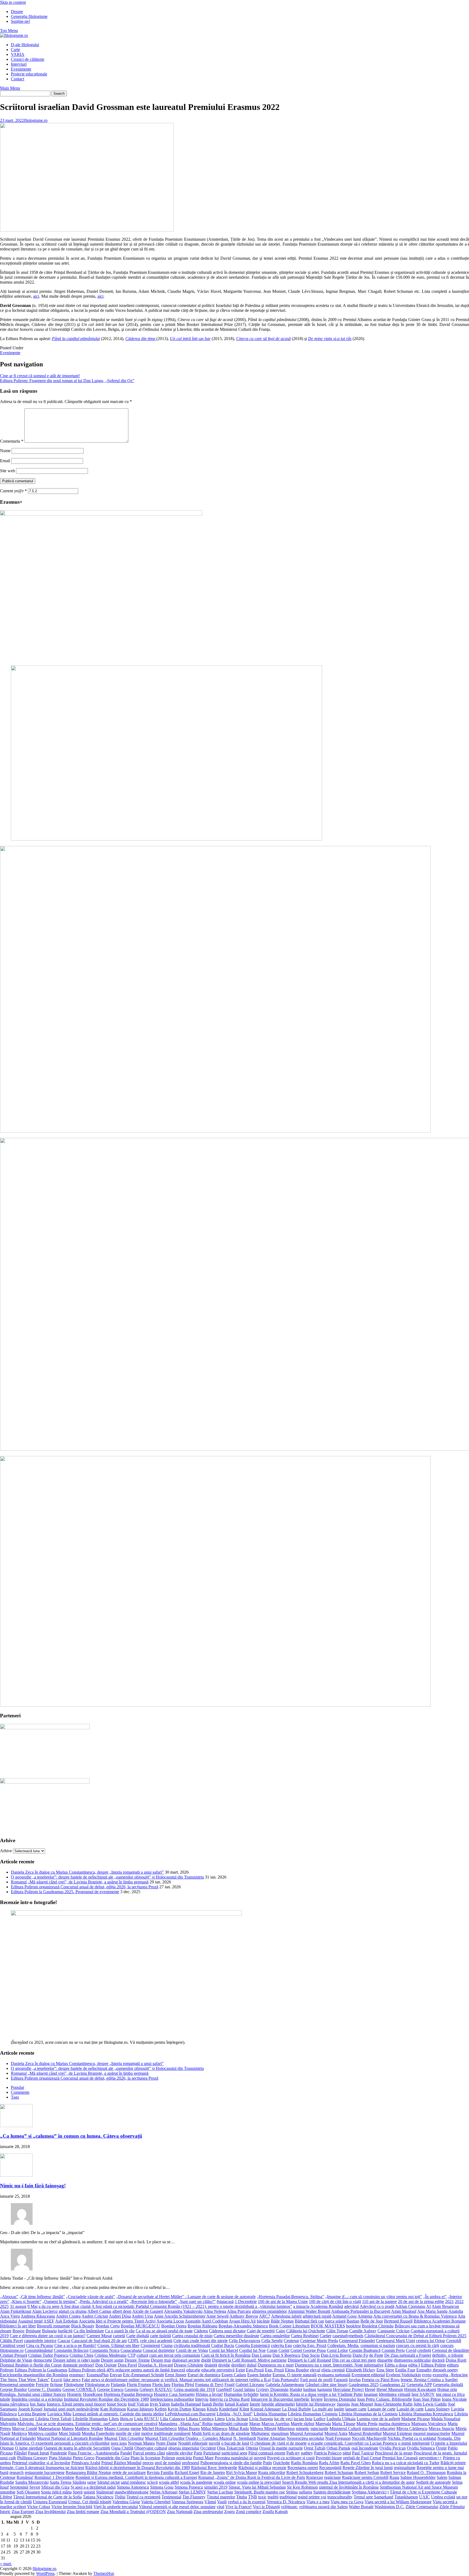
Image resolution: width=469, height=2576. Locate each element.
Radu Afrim (329, 2463)
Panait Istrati (39, 2453)
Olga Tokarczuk (231, 2448)
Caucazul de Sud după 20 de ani (99, 2341)
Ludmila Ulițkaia (341, 2419)
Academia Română (327, 2306)
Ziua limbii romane (83, 2512)
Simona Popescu (189, 2487)
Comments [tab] (20, 2092)
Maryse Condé (25, 2429)
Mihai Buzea (189, 2429)
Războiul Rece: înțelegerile (214, 2468)
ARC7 (265, 2316)
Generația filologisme (29, 16)
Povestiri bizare (329, 2458)
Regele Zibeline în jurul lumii (368, 2468)
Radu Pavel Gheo (356, 2463)
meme (136, 2429)
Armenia (365, 2316)
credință (424, 2350)
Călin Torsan (337, 2331)
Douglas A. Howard (156, 2365)
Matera (68, 2429)
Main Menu (10, 88)
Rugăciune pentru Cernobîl (365, 2477)
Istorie (255, 2404)
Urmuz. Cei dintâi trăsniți (90, 2502)
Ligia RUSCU (147, 2419)
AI (428, 2306)
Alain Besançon (445, 2306)
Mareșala (323, 2424)
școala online (225, 2482)
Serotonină (19, 2487)
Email (5, 461)
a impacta (301, 2306)
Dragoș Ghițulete (189, 2365)
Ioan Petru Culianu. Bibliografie (385, 2399)
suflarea (305, 2492)
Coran (272, 2350)
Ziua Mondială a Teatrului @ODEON (133, 2512)
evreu (427, 2375)
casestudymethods (348, 2336)
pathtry (307, 2453)
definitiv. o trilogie (448, 2355)
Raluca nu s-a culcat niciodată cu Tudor (406, 2463)
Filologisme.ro (97, 2385)
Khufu (212, 2409)
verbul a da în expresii (247, 2502)
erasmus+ (77, 2375)
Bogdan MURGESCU (140, 2326)
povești (260, 2458)
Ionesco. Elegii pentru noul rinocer (76, 2404)
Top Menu (9, 31)
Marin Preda (367, 2424)
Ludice (319, 2419)
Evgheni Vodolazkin (403, 2375)
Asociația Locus (170, 2321)
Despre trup (161, 2360)
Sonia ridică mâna (56, 2492)
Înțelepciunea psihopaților (172, 2399)
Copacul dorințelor (159, 2350)
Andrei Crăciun (95, 2316)
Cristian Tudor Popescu (48, 2355)
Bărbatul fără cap (309, 2321)
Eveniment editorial (368, 2375)
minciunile (319, 2429)
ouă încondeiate (365, 2448)
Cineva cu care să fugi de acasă (263, 339)
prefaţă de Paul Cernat (362, 2458)
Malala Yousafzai (446, 2419)
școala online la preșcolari (259, 2482)
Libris (114, 2419)
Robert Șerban (367, 2472)
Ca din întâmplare (89, 2331)
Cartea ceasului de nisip (192, 2336)
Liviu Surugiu (261, 2419)
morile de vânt (128, 2433)
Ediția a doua (396, 2365)
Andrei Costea (68, 2316)
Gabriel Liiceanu (250, 2385)
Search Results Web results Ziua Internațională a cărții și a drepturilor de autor (348, 2482)
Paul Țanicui (363, 2453)
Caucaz (64, 2341)
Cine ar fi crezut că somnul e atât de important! (40, 376)
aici (36, 296)
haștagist (325, 2389)
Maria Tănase (344, 2424)
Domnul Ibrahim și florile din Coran (31, 2365)
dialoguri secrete (186, 2360)
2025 (4, 2306)
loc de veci (283, 2419)
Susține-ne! (20, 21)
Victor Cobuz (39, 2507)
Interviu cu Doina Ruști (230, 2399)
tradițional (288, 2497)
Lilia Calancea (172, 2419)
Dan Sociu (311, 2355)
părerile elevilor (179, 2453)
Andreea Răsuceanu (38, 2316)
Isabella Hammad (186, 2404)
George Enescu (110, 2389)
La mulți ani (322, 2409)
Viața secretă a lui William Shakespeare (398, 2502)
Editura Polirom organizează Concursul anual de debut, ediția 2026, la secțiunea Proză (85, 1887)
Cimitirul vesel (12, 2345)
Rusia (394, 2477)
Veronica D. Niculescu (286, 2502)
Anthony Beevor (244, 2316)
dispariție (385, 2360)
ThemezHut (104, 2573)
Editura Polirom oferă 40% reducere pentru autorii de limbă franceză (127, 2370)
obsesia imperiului (184, 2448)
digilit (206, 2360)
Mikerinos (286, 2429)
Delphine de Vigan (16, 2360)
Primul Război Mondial (121, 2463)
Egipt (240, 2370)
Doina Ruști (456, 2360)
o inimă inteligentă (414, 2443)
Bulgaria (49, 2331)
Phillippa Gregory (32, 2458)
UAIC (424, 2497)
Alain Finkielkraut (16, 2311)
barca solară (335, 2321)
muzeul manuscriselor (432, 2433)
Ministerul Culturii (345, 2429)
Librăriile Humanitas (90, 2419)
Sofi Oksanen (28, 2492)
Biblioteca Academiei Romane (440, 2321)
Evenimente (21, 69)
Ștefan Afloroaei (164, 2492)
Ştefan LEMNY (192, 2492)
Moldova (19, 2433)
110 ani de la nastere (379, 2301)
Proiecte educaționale (29, 74)
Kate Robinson (113, 2409)
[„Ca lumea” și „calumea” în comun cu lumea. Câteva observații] (16, 2126)
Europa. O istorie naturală (294, 2375)
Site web (7, 471)
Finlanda (118, 2385)
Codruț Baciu (223, 2345)
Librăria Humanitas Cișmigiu (313, 2414)
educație (193, 2370)
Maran (255, 2424)
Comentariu (12, 441)
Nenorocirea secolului (305, 2438)
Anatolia (456, 2311)
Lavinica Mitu (59, 2414)
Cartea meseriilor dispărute (236, 2336)
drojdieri (238, 2365)
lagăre (339, 2409)
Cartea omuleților (275, 2336)
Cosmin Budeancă (365, 2350)
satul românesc (133, 2482)
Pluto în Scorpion (145, 2458)
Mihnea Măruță (263, 2429)
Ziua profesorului (208, 2512)
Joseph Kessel (30, 2409)
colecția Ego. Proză (310, 2345)
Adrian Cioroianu (410, 2306)
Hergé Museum (390, 2389)
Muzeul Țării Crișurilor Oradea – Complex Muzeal (188, 2438)
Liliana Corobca (200, 2419)
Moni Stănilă (70, 2433)
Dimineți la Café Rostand (309, 2360)
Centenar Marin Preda (319, 2341)
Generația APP (419, 2385)
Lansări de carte (410, 2409)
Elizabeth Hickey (361, 2370)
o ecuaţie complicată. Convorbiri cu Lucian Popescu (352, 2443)
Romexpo (315, 2477)
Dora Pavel (127, 2365)
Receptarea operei (303, 2468)
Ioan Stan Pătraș (427, 2399)
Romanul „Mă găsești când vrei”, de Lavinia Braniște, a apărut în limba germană (80, 1882)
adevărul (351, 2306)
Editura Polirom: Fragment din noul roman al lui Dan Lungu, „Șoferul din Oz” (67, 381)
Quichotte (281, 2463)
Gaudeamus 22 (393, 2385)
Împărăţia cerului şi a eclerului (37, 2399)
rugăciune (332, 2477)
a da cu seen (49, 2306)
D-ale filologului (25, 45)
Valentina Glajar (126, 2502)
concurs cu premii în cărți (418, 2345)
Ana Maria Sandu (432, 2311)
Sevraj (35, 2487)
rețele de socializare (129, 2472)
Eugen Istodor (259, 2375)
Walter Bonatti (361, 2507)
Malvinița (8, 2424)
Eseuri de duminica (204, 2375)
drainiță (211, 2365)
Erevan (116, 2375)
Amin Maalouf (404, 2311)
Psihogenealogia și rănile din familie (231, 2463)
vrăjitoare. (289, 2507)
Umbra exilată (443, 2497)
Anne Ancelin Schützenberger (180, 2316)
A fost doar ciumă (75, 2306)
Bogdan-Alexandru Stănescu (243, 2326)
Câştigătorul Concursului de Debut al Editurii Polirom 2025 (415, 2336)
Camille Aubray (363, 2331)
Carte (15, 50)
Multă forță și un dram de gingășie (221, 2433)
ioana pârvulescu (14, 2404)
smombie (8, 2492)
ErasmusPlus (98, 2375)
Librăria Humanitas (270, 2414)
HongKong (93, 2394)
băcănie (263, 2321)
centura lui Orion (431, 2341)
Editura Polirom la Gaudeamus (41, 2370)
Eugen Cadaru (234, 2375)
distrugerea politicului (412, 2360)
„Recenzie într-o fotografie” (153, 2301)
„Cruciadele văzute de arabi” (91, 2297)
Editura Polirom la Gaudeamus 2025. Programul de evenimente (65, 1892)
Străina (292, 2492)
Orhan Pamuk (338, 2448)
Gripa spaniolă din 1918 (194, 2389)
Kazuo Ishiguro (140, 2409)
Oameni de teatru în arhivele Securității (77, 2448)
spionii (89, 2492)
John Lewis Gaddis (430, 2404)
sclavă (152, 2482)
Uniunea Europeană (50, 2502)
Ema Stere (385, 2370)
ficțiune (56, 2385)
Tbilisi (120, 2497)
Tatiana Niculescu (98, 2497)
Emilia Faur (405, 2370)
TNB (253, 2497)
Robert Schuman (339, 2472)
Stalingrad (105, 2492)
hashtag (310, 2389)
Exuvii (56, 2380)
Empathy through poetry (437, 2370)
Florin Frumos (139, 2385)
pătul (347, 2453)
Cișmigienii (150, 2345)
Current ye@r (13, 491)
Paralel (126, 2453)
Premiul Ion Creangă (400, 2458)
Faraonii (341, 2380)
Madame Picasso (416, 2419)
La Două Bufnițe (297, 2409)
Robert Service (393, 2472)
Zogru (229, 2512)
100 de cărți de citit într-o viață (335, 2301)
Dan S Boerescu (286, 2355)
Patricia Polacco (328, 2453)
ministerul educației (379, 2429)
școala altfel (169, 2482)
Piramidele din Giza (113, 2458)
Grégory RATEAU (156, 2389)
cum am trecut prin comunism (175, 2355)
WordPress (45, 2573)
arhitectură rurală (317, 2316)
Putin (267, 2463)
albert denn (122, 2311)
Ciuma (167, 2345)
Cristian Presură (14, 2355)
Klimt (244, 2409)
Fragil (229, 2385)
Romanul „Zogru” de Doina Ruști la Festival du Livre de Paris (252, 2477)
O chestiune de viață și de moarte (278, 2443)
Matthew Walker (89, 2429)
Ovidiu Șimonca (421, 2448)
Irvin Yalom (160, 2404)
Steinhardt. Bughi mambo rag (259, 2492)
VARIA (18, 54)
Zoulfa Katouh (275, 2512)
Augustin (193, 2321)
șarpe (92, 2482)
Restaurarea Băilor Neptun (88, 2472)
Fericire (42, 2385)
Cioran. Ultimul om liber (118, 2345)
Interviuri (19, 64)
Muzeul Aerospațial (307, 2433)
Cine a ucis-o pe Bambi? (75, 2345)
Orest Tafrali (315, 2448)
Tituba (242, 2497)
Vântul (210, 2502)
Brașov (19, 2331)
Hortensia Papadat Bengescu (128, 2394)
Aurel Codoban (215, 2321)
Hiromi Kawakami (420, 2389)
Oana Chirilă (122, 2448)
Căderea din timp (141, 339)
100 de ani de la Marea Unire (283, 2301)
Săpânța (79, 2482)
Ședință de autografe (433, 2482)
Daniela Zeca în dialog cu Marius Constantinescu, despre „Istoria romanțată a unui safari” (87, 1872)
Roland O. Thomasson (426, 2472)
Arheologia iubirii (286, 2316)
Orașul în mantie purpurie (281, 2448)
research (17, 2472)
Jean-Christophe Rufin (393, 2404)
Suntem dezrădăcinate (332, 2492)
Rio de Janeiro (213, 2472)
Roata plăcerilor (272, 2472)
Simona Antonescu (133, 2487)
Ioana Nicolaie (454, 2399)
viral (220, 2507)
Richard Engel (187, 2472)
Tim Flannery (194, 2497)
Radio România (304, 2463)
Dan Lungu (262, 2355)
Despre (17, 12)
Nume (5, 451)
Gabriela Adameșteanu (285, 2385)
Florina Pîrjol (183, 2385)
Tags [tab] (15, 2097)
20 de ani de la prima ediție (421, 2301)
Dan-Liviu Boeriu (336, 2355)
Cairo (281, 2331)
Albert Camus (99, 2311)
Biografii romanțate (53, 2326)
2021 (449, 2301)
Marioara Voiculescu (429, 2424)
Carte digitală (138, 2336)
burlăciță (65, 2331)
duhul (252, 2365)
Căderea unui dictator (227, 2331)
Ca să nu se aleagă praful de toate (164, 2331)
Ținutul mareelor (221, 2497)
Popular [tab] (18, 2087)
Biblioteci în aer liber (18, 2326)
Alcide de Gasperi (148, 2311)
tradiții (273, 2497)
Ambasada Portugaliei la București (361, 2311)
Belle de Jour (372, 2321)
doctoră (438, 2360)
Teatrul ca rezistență (143, 2497)
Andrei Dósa (120, 2316)
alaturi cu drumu (73, 2311)
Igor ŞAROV (423, 2394)
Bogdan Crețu (108, 2326)
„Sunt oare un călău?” (197, 2301)
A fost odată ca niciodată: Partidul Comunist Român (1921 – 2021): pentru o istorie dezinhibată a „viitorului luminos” (192, 2306)
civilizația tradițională (192, 2345)
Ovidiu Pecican (393, 2448)
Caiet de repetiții (261, 2331)
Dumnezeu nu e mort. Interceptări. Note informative (339, 2365)
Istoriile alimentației (278, 2404)
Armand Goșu (344, 2316)
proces (148, 2463)
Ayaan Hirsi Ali (242, 2321)
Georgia (131, 2389)
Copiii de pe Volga (192, 2350)
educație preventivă (218, 2370)
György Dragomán (272, 2389)
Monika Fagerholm (98, 2433)
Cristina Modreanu (110, 2355)
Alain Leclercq (45, 2311)
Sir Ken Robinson (302, 2487)
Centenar (291, 2341)
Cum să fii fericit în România (226, 2355)
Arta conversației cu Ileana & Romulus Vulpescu (415, 2316)
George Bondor (13, 2389)
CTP (131, 2355)
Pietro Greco (84, 2458)
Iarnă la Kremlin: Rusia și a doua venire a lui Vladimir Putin (311, 2394)
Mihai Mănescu (214, 2429)
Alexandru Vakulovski (183, 2311)
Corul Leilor (337, 2350)
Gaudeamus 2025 (364, 2385)
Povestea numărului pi (234, 2458)
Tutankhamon (406, 2497)
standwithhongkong (131, 2492)
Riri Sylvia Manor (242, 2472)
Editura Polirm (433, 2365)
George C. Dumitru (45, 2389)
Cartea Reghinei (305, 2336)
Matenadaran (49, 2429)
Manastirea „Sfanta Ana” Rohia (186, 2424)
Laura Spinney (437, 2409)
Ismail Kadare (237, 2404)
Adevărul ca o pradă (377, 2306)
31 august (18, 2306)
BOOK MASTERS (328, 2326)
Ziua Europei (23, 2512)
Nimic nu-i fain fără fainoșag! (33, 2186)
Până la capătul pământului (76, 339)
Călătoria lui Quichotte (306, 2331)
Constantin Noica (104, 2350)
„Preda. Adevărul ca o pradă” (103, 2301)
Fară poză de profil (316, 2380)
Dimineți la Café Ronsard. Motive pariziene (249, 2360)
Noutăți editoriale (193, 2443)
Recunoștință (330, 2468)
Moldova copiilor (43, 2433)
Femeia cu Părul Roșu (381, 2380)
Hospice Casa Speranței (174, 2394)
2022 (459, 2301)
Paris (198, 2453)
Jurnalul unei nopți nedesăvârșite (71, 2409)
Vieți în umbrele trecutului (116, 2507)
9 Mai (32, 2306)
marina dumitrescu (394, 2424)
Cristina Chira (81, 2355)
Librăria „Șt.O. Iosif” (235, 2414)
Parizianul (212, 2453)
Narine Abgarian (271, 2438)
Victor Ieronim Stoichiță (72, 2507)
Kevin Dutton (180, 2409)
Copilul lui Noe (252, 2350)
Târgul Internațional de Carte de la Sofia (47, 2497)
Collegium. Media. (343, 2345)
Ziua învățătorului (50, 2512)
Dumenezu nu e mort (276, 2365)
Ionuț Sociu (117, 2404)
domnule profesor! (78, 2365)
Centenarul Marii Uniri (395, 2341)
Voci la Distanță (266, 2507)
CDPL (133, 2341)
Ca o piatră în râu (120, 2331)
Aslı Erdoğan (66, 2321)
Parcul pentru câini (149, 2453)
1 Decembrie (246, 2301)
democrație (43, 2360)
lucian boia (303, 2419)
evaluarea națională (334, 2375)
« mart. (6, 2564)
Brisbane (33, 2331)
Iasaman (371, 2394)
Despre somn (112, 2360)
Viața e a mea (318, 2502)
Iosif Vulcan (138, 2404)
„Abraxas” (9, 2297)
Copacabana (131, 2350)
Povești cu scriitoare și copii (291, 2458)
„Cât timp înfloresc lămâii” (42, 2297)
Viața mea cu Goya (347, 2502)
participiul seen (234, 2453)
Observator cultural (151, 2448)
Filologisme (74, 2385)
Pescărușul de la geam (394, 2453)
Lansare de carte (381, 2409)
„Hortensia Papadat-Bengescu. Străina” (290, 2297)
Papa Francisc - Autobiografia (94, 2453)
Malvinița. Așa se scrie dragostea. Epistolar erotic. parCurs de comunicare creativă (87, 2424)
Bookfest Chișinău (378, 2326)
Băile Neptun (282, 2321)
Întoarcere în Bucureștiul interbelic (280, 2399)
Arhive (6, 1851)
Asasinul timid (30, 2321)
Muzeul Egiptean (397, 2433)
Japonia (343, 2404)
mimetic (303, 2429)
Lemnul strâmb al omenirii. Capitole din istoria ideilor (118, 2414)
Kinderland (229, 2409)
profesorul (191, 2463)
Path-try (293, 2453)
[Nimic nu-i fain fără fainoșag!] (16, 2175)
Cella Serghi (272, 2341)
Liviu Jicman (237, 2419)
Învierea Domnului (340, 2399)
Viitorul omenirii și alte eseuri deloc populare (177, 2507)
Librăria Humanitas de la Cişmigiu (368, 2414)
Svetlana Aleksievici (369, 2492)
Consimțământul (39, 2350)
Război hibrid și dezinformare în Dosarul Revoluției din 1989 (138, 2468)
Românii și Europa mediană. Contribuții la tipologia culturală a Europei (136, 2477)
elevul (315, 2370)
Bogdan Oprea (174, 2326)
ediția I (414, 2365)
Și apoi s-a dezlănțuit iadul (93, 2487)
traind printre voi (312, 2497)
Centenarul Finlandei (357, 2341)
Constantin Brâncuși (71, 2350)
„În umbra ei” (435, 2297)
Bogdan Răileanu (202, 2326)
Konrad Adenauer (266, 2409)
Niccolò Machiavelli (369, 2438)
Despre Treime (137, 2360)
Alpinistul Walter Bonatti (309, 2311)
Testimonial (171, 2497)
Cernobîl (454, 2341)
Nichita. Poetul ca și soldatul (412, 2438)
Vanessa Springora (187, 2502)
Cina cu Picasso (40, 2345)
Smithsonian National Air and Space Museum (419, 2487)
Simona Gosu (162, 2487)
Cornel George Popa (308, 2350)
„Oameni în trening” (60, 2301)
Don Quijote (106, 2365)
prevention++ (430, 2458)
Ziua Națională (180, 2512)
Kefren (161, 2409)
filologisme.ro (36, 120)
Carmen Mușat (99, 2336)
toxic (262, 2497)
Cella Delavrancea (245, 2341)
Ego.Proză (255, 2370)
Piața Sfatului (60, 2458)
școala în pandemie (196, 2482)
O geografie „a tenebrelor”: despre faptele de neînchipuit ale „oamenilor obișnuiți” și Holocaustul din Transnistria (107, 1877)
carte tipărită (161, 2336)
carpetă (119, 2336)
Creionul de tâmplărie (451, 2350)
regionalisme (405, 2468)
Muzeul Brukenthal (365, 2433)
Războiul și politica (255, 2468)
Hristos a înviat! (209, 2394)
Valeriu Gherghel (156, 2502)
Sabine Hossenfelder (418, 2477)
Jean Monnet (362, 2404)
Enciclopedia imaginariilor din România (34, 2375)
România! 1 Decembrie (54, 2477)
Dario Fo (360, 2355)
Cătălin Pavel (11, 2341)
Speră (78, 2492)
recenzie (279, 2468)
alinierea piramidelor (269, 2311)
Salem (442, 2477)
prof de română (168, 2463)
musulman (280, 2433)
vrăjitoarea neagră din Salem (323, 2507)
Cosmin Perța (393, 2350)
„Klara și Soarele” (26, 2301)
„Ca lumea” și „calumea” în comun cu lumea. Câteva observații (71, 2136)
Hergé (370, 2389)
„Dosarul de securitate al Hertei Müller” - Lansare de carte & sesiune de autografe (186, 2297)
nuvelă (214, 2443)
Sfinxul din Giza (55, 2487)
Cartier (326, 2336)
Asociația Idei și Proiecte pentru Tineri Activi (117, 2321)
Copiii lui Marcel (224, 2350)
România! (25, 2477)
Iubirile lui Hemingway (316, 2404)
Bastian (353, 2321)
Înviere (317, 2399)
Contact (18, 79)
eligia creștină (333, 2370)
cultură (142, 2355)
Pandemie (59, 2453)
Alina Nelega (215, 2311)
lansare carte (356, 2409)
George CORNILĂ (79, 2389)
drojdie (224, 2365)
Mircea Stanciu (441, 2429)
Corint (284, 2350)
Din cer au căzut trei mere (354, 2360)
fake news (72, 2380)
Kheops (199, 2409)
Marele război (302, 2424)
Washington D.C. (389, 2507)
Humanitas (233, 2394)
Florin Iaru (161, 2385)
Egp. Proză (274, 2370)
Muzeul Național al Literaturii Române (70, 2438)
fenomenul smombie (17, 2385)
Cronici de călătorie (28, 59)
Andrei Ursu (142, 2316)
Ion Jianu (38, 2404)
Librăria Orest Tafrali (53, 2419)
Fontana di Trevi (209, 2385)
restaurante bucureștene (45, 2472)
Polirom (168, 2458)
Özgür (441, 2448)
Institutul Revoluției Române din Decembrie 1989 (106, 2399)
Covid (411, 2350)
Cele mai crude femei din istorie (201, 2341)
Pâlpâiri (20, 2453)
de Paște (376, 2355)
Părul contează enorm (267, 2453)
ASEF (49, 2321)
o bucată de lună (235, 2443)
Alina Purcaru (239, 2311)
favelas (355, 2380)
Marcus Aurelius (275, 2424)
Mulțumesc (261, 2433)
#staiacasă (225, 2301)
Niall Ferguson (338, 2438)
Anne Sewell (217, 2316)
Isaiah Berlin (213, 2404)
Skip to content (13, 2)
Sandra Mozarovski (32, 2482)
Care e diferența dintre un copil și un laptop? (48, 2336)
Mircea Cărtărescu (412, 2429)
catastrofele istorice (40, 2341)
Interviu (202, 2399)
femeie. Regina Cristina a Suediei (429, 2380)
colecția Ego (281, 2345)
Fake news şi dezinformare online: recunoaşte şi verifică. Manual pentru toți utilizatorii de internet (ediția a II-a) (176, 2380)
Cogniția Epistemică (253, 2345)
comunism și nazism (378, 2345)
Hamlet (296, 2389)
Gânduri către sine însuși (326, 2385)
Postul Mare (203, 2458)
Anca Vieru (10, 2316)
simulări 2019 (216, 2487)
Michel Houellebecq (159, 2429)
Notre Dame (166, 2443)
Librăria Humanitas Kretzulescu (426, 2414)
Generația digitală (448, 2385)
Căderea (201, 2331)
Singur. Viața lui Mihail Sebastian (257, 2487)
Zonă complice (249, 2512)
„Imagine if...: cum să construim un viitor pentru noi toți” (374, 2297)
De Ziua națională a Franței (408, 2355)
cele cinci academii (156, 2341)
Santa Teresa (61, 2482)
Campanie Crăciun (394, 2331)
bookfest (353, 2326)
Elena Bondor (297, 2370)
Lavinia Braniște (32, 2414)
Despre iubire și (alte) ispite (77, 2360)
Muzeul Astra (336, 2433)
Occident (208, 2448)
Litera (220, 2419)
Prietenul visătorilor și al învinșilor (41, 2463)
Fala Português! (286, 2380)
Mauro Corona (117, 2429)
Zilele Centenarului (422, 2507)
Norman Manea (141, 2443)
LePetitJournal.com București (190, 2414)
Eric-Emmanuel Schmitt (143, 2375)
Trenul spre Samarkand (373, 2497)
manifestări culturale (231, 2424)
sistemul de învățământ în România (349, 2487)
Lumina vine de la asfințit (378, 2419)
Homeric (75, 2394)
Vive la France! (238, 2507)
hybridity (251, 2394)
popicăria (184, 2458)
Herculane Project (348, 2389)
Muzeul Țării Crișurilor (124, 2438)
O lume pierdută (29, 2448)
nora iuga (119, 2443)
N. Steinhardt (245, 2438)
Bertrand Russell (398, 2321)
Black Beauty (83, 2326)
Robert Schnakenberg (305, 2472)
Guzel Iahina (244, 2389)
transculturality (340, 2497)
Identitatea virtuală (395, 2394)
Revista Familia (160, 2472)
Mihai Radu (239, 2429)
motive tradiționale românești (166, 2433)
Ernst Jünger (176, 2375)
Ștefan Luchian (220, 2492)
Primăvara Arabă (86, 2463)
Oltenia (252, 2448)
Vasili (222, 2502)
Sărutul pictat (108, 2482)
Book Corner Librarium (289, 2326)
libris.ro (126, 2419)
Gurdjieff (224, 2389)
